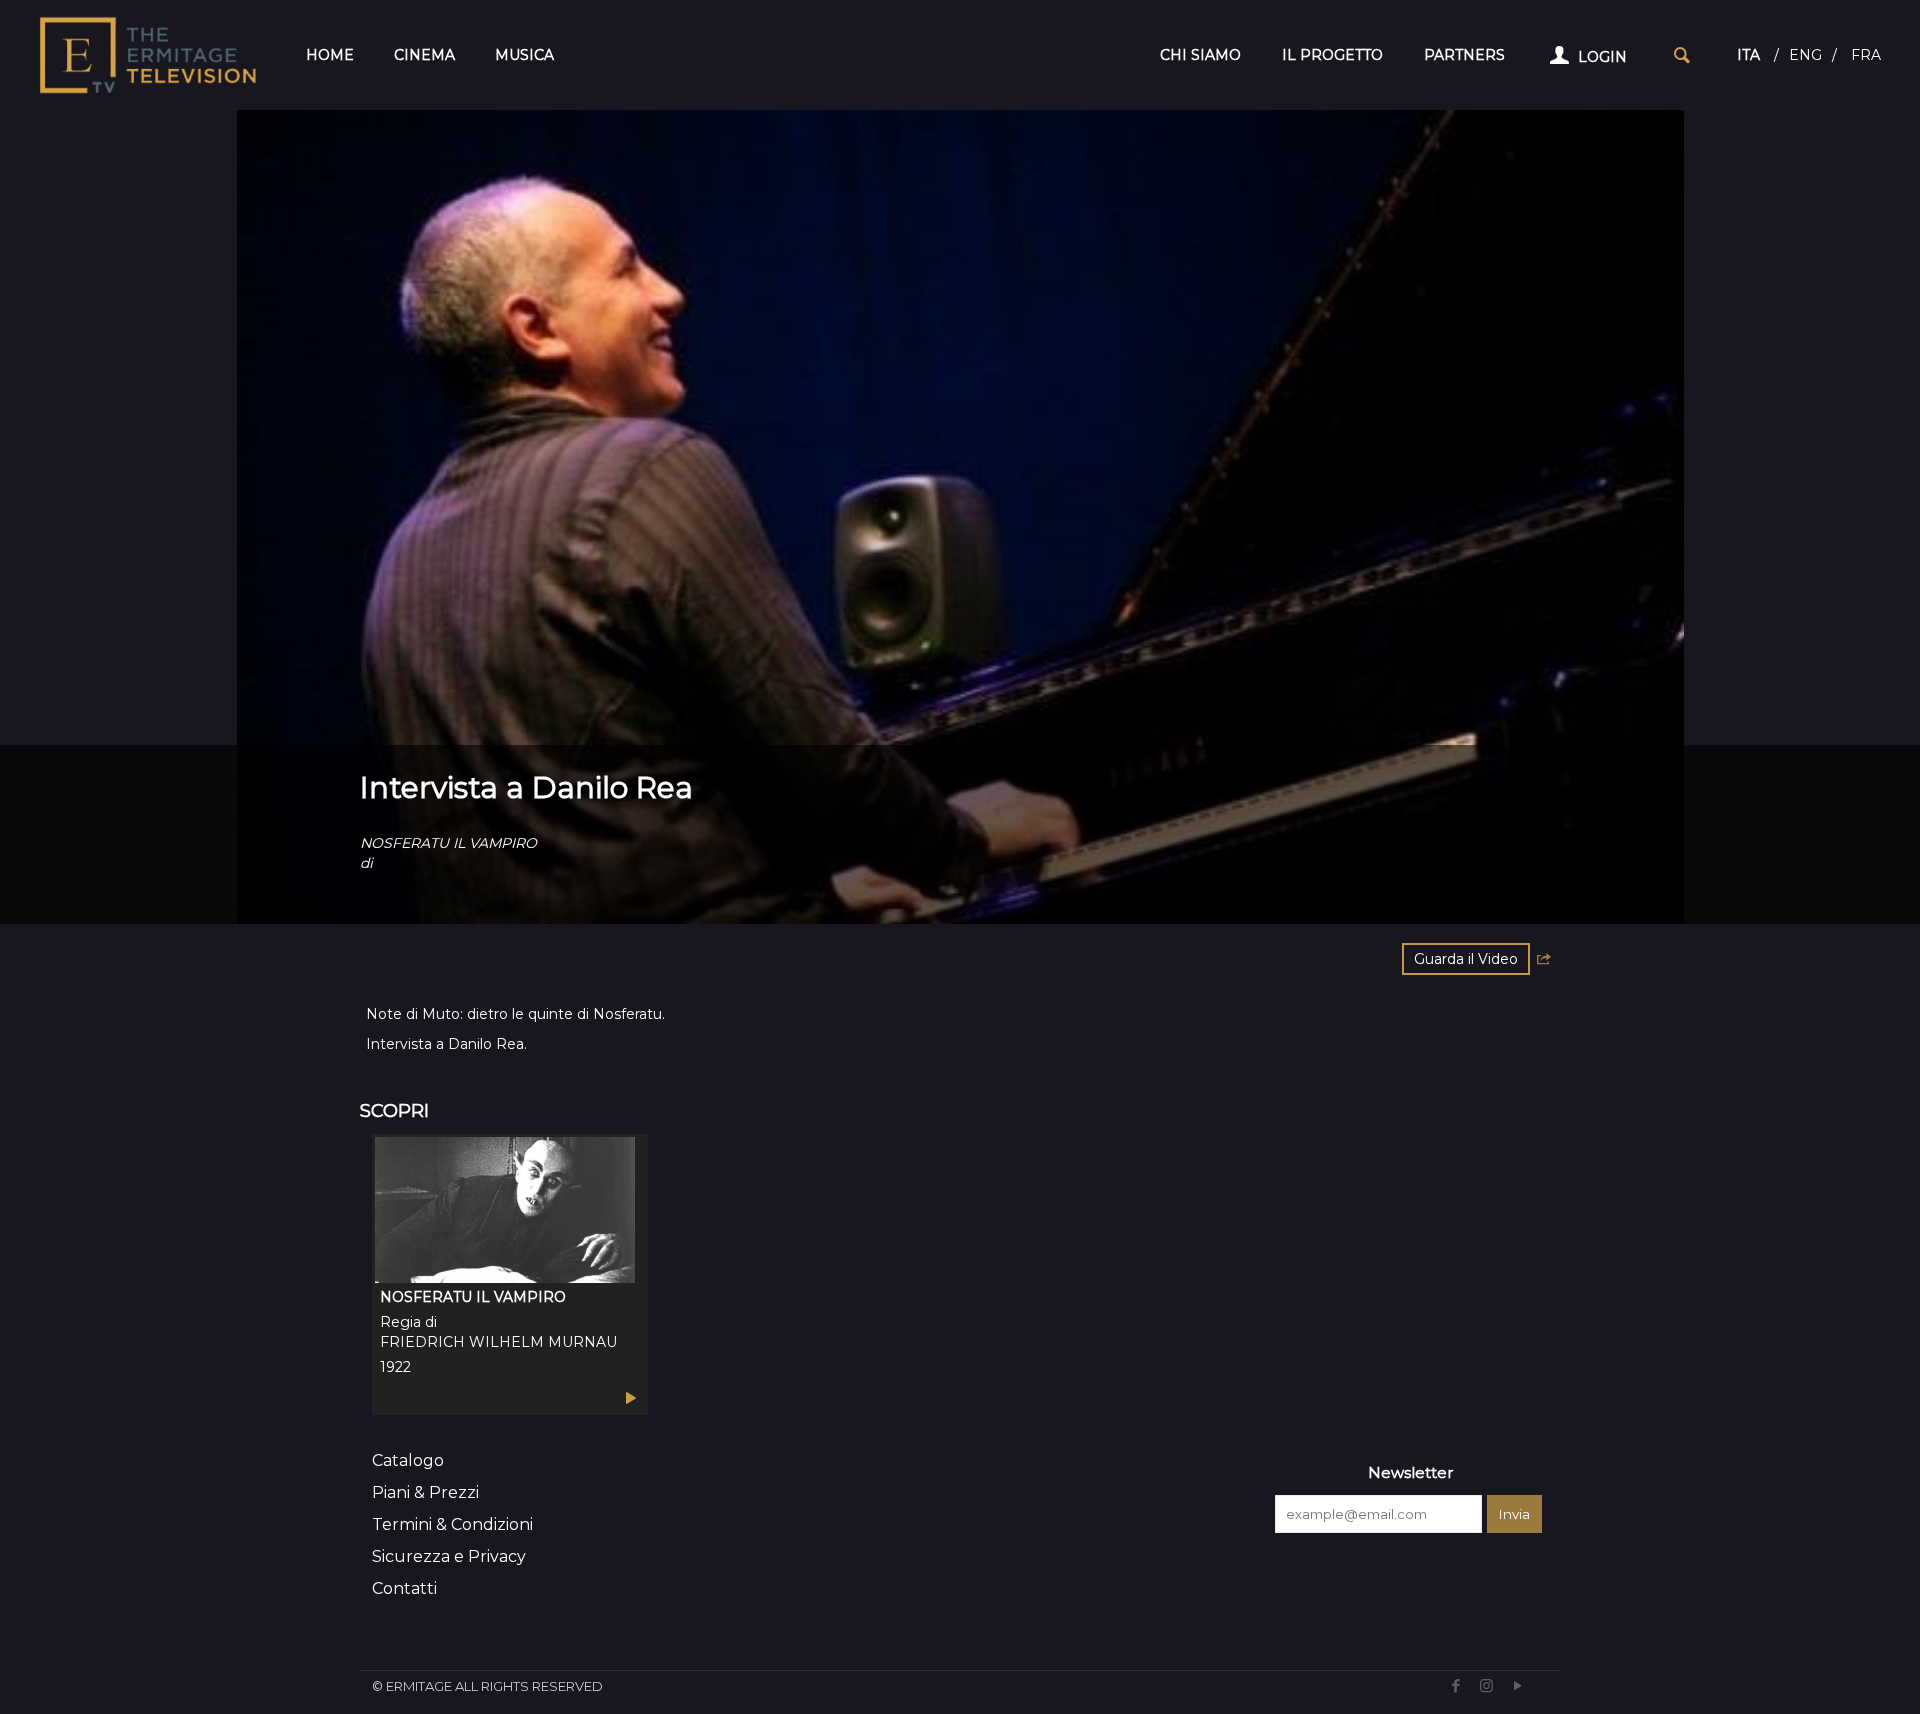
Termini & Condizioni (452, 1524)
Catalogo (408, 1460)
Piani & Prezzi (425, 1492)
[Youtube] (1517, 1685)
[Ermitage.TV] (147, 55)
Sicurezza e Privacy (449, 1556)
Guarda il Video (1466, 959)
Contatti (404, 1588)
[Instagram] (1486, 1685)
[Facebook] (1455, 1685)
